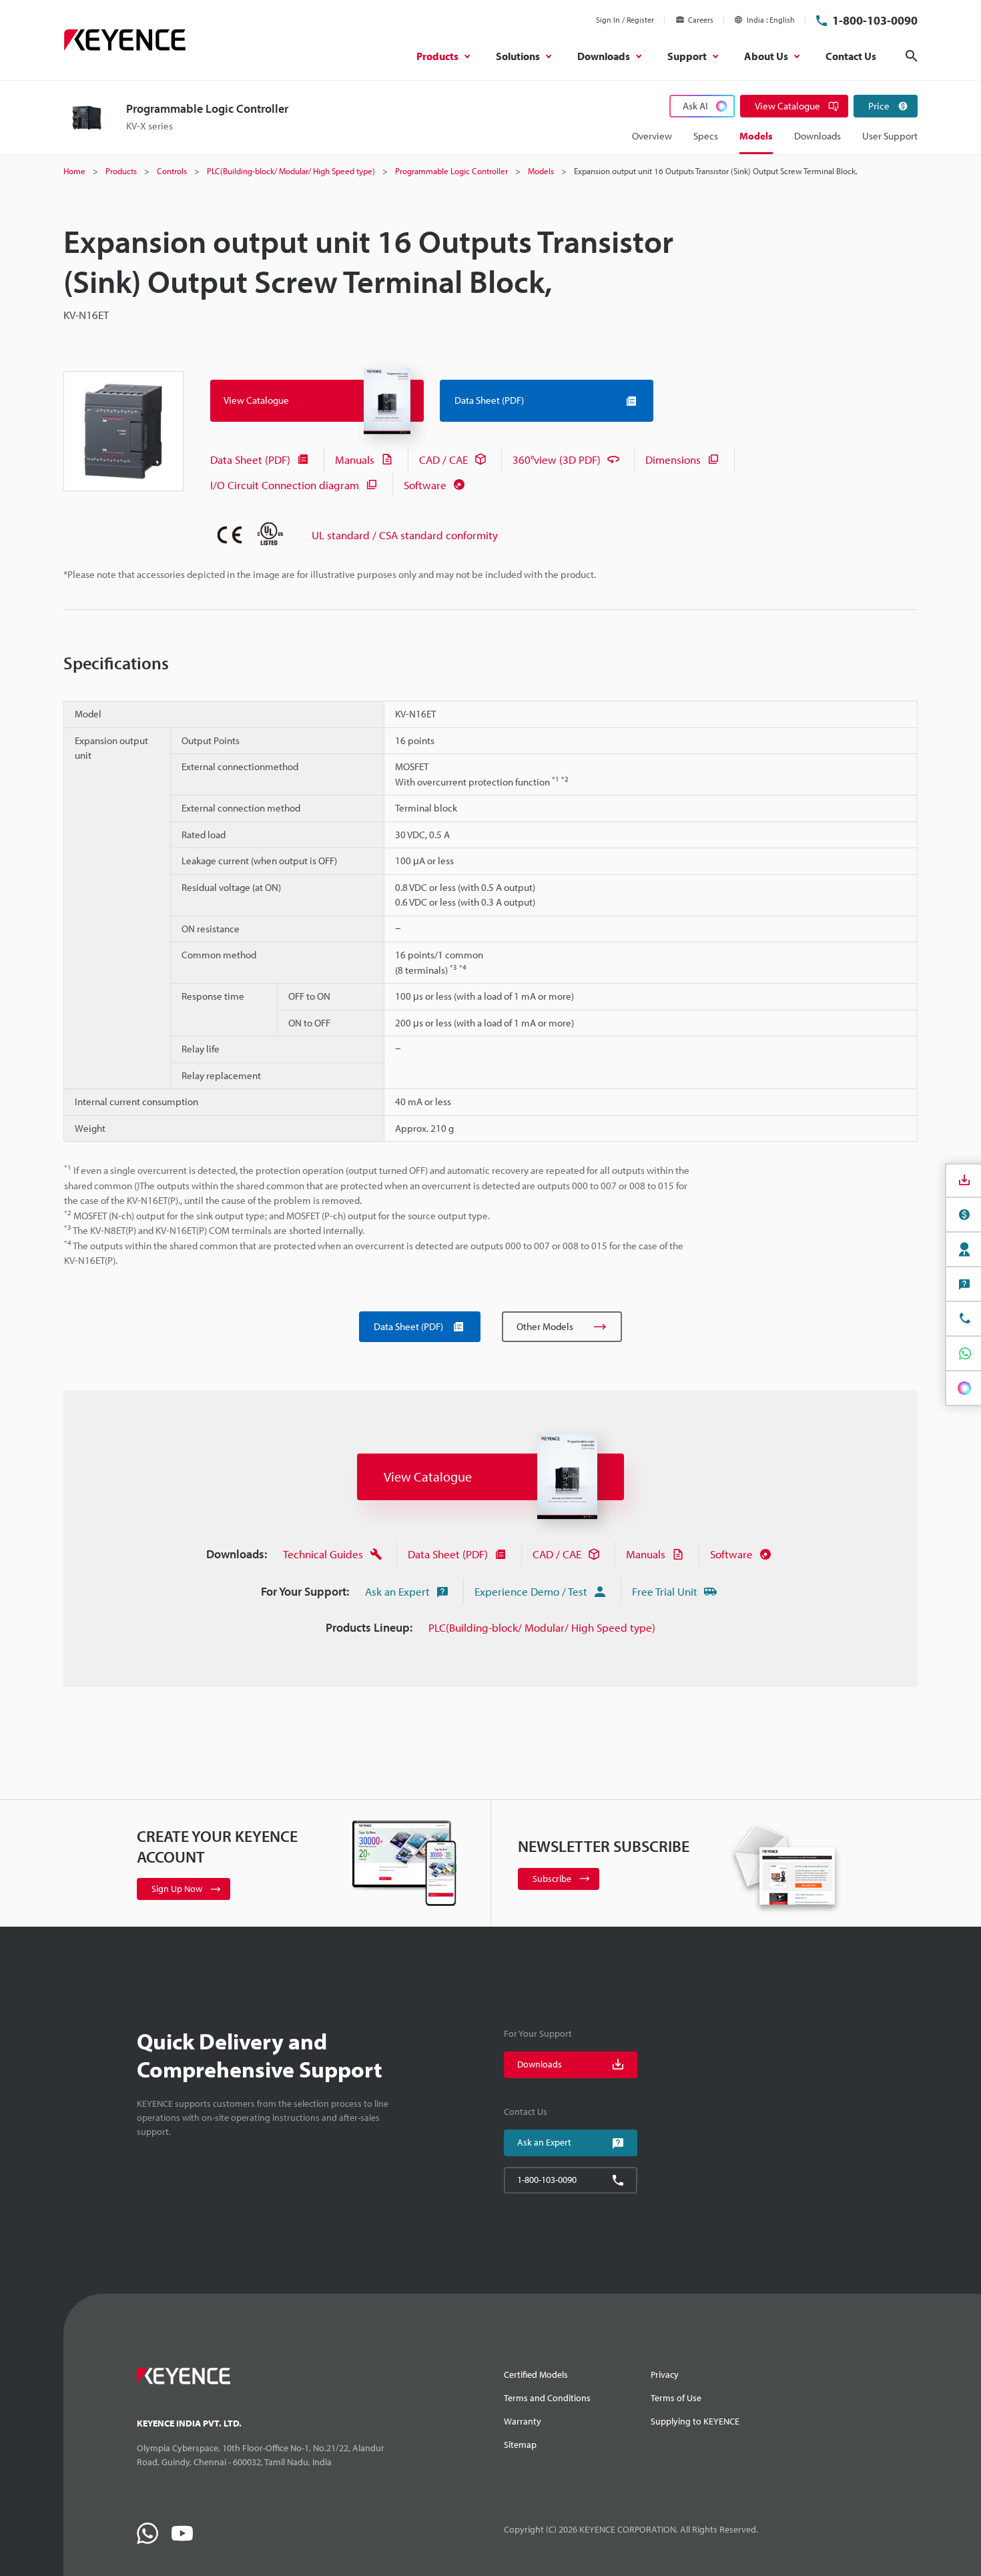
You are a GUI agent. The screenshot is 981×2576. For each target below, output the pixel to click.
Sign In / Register (625, 20)
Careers (701, 20)
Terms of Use (676, 2398)
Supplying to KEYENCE (695, 2421)
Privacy (665, 2374)
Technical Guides (323, 1554)
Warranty (523, 2421)
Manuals (355, 459)
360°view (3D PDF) (557, 459)
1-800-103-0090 (875, 20)
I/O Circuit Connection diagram (285, 485)
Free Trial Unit (665, 1591)
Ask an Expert (397, 1591)
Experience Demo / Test (531, 1591)
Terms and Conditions (547, 2398)
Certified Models (536, 2374)
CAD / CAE (443, 459)
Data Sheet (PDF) (250, 459)
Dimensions (673, 459)
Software (425, 485)
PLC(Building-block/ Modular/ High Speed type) (542, 1627)
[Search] (912, 56)
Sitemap (520, 2445)
